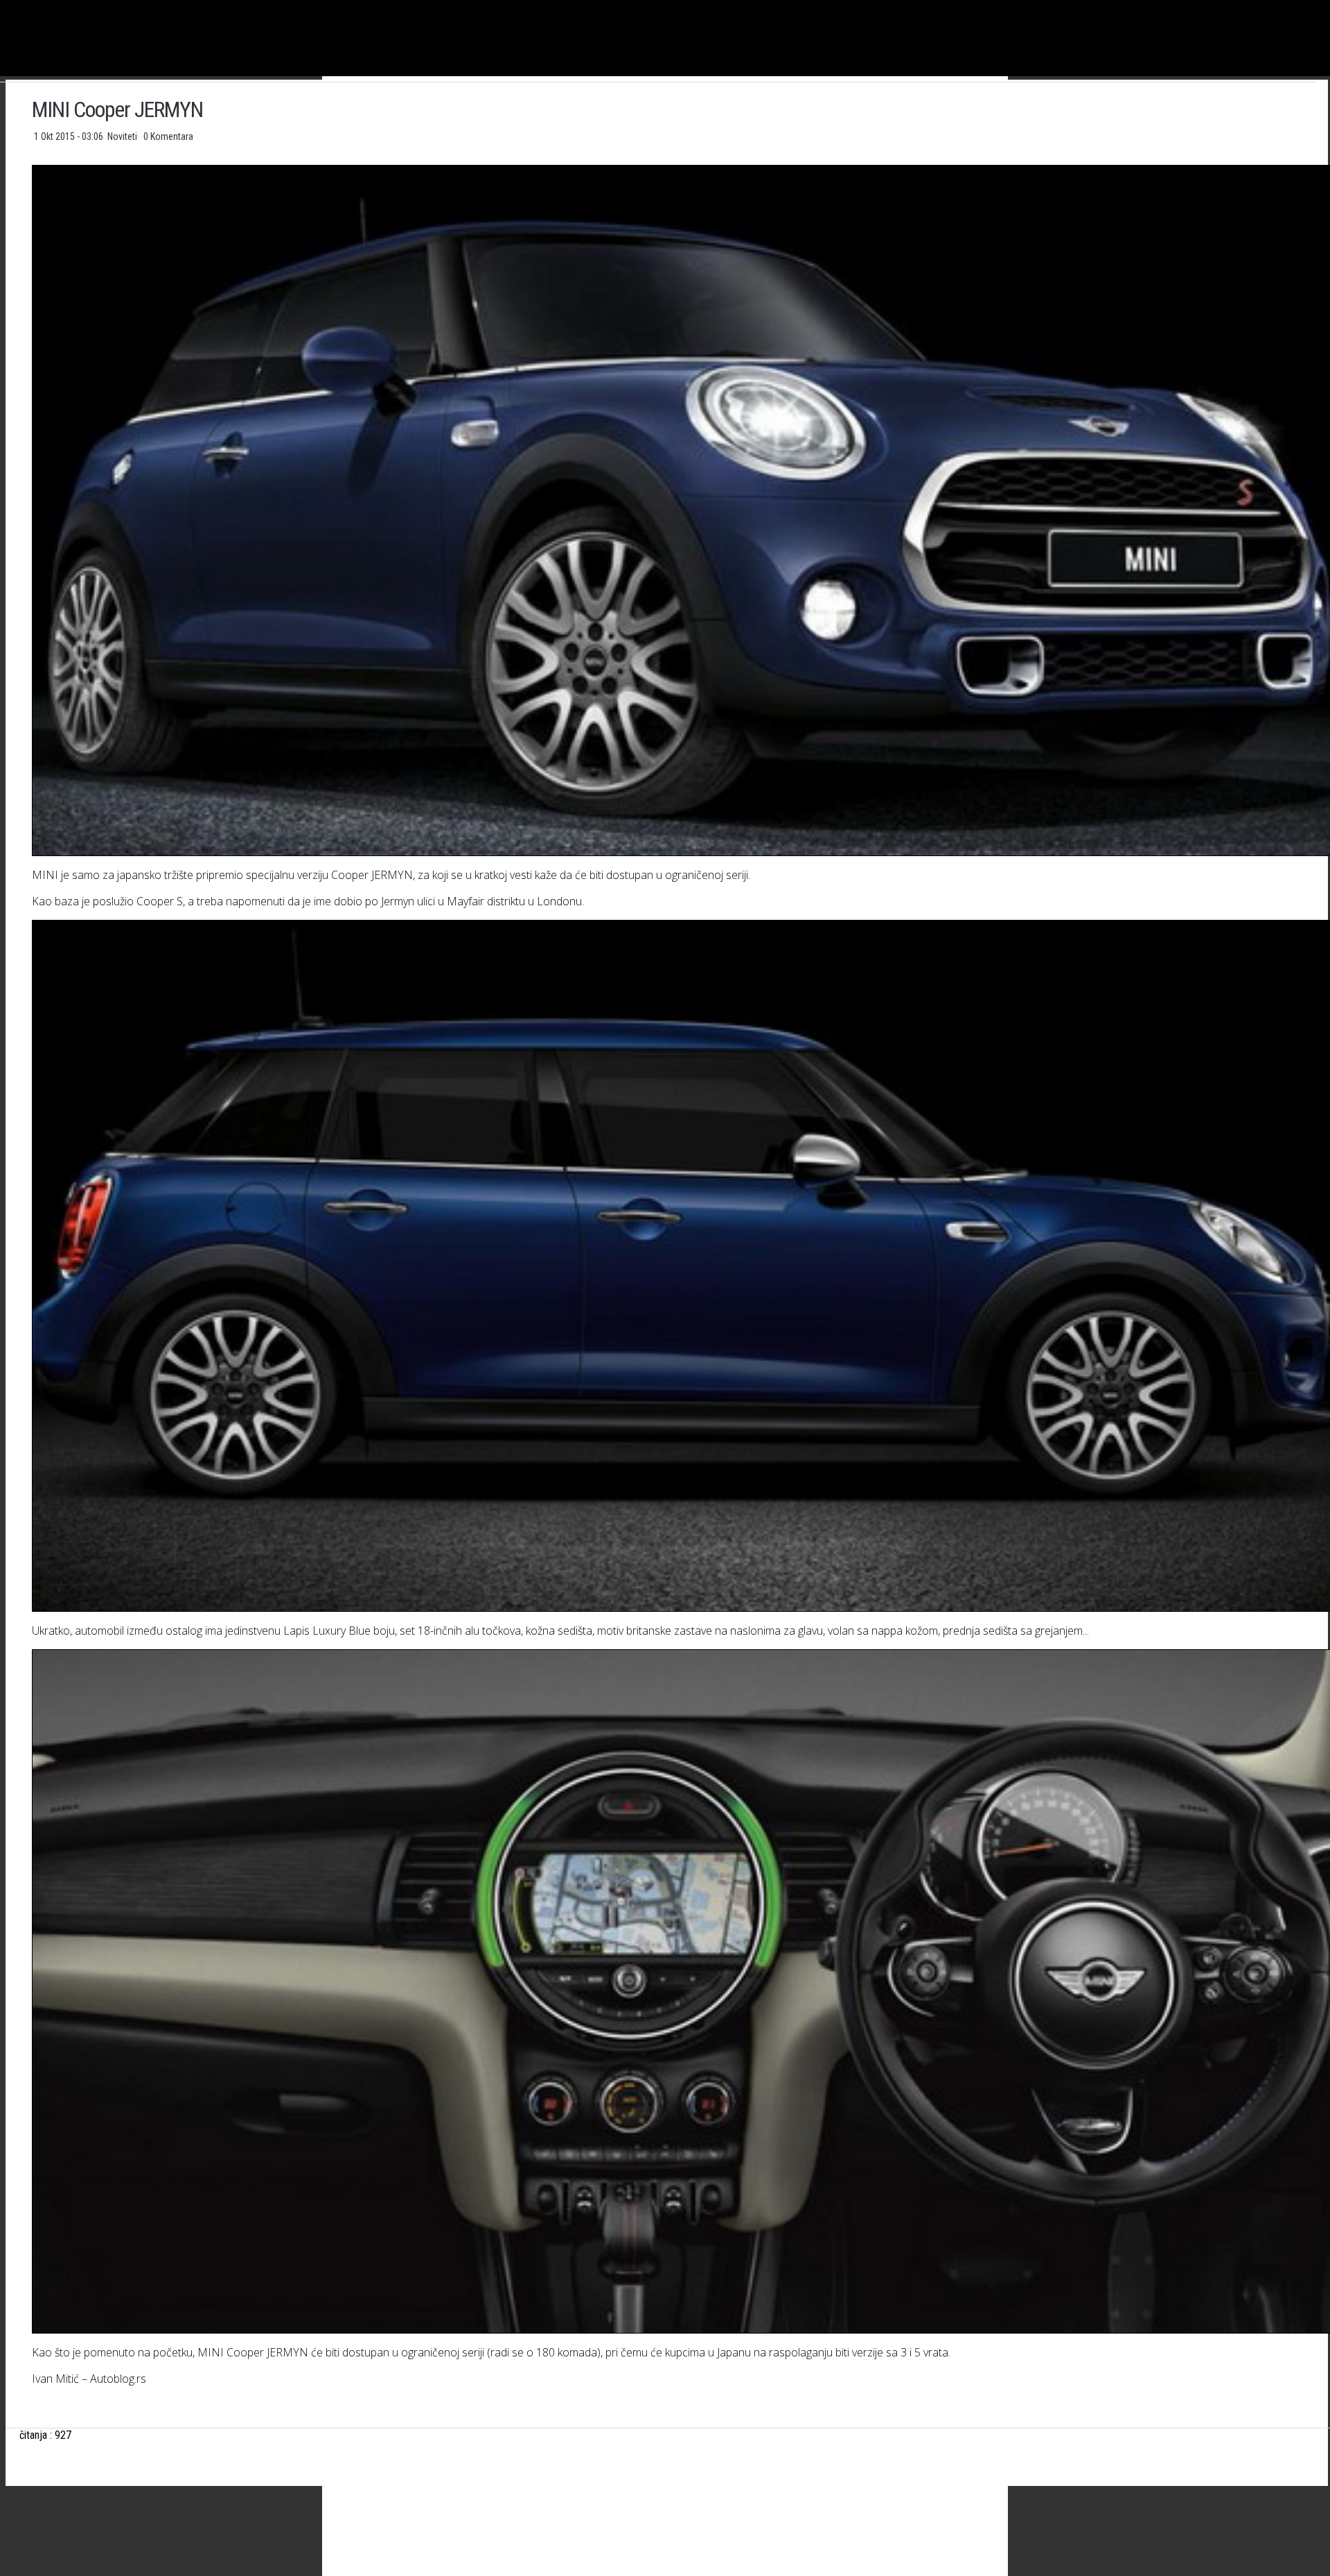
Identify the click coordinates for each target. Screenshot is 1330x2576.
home (1330, 6)
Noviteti (123, 136)
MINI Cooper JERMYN (117, 109)
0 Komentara (168, 136)
